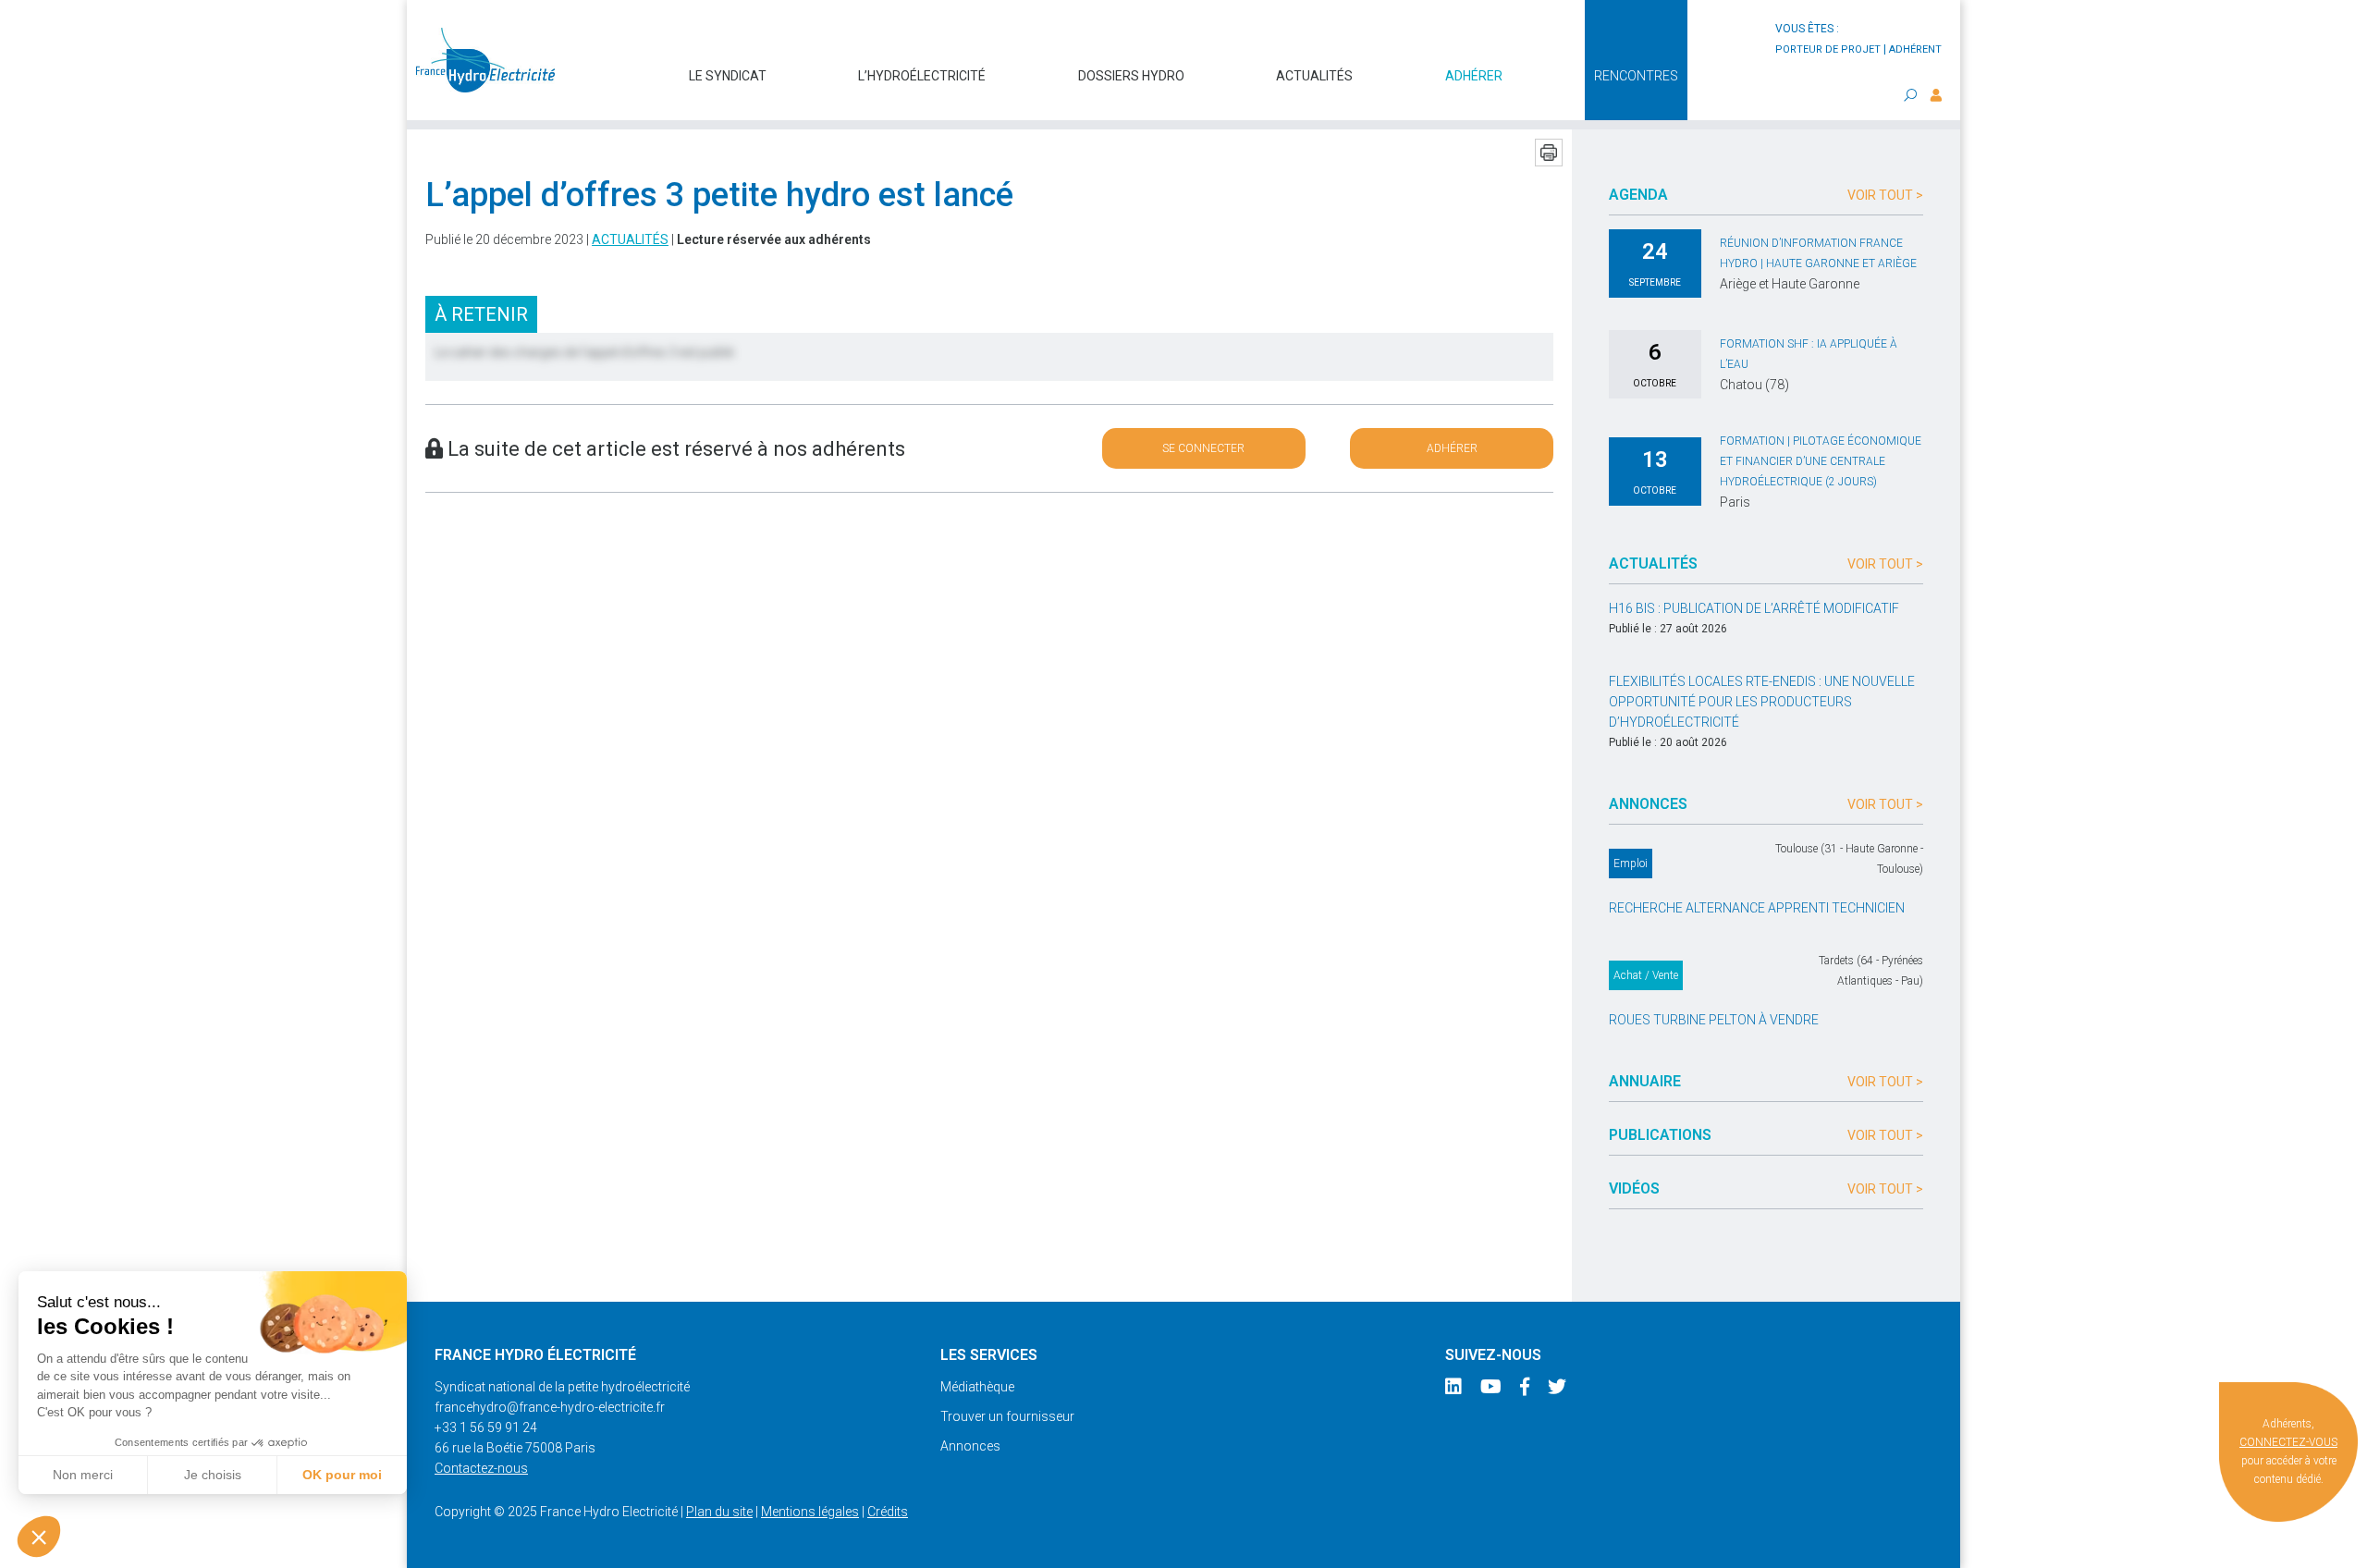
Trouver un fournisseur (1007, 1416)
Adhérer (1474, 76)
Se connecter (1203, 448)
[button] (39, 1537)
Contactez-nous (481, 1468)
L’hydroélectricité (922, 76)
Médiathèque (977, 1387)
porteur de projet (1828, 49)
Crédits (888, 1512)
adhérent (1915, 49)
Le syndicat (728, 76)
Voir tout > (1885, 195)
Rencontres (1636, 76)
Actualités (1314, 76)
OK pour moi (342, 1475)
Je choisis (213, 1475)
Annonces (970, 1446)
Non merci (83, 1475)
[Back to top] (2339, 1540)
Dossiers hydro (1131, 76)
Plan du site (719, 1512)
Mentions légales (810, 1512)
